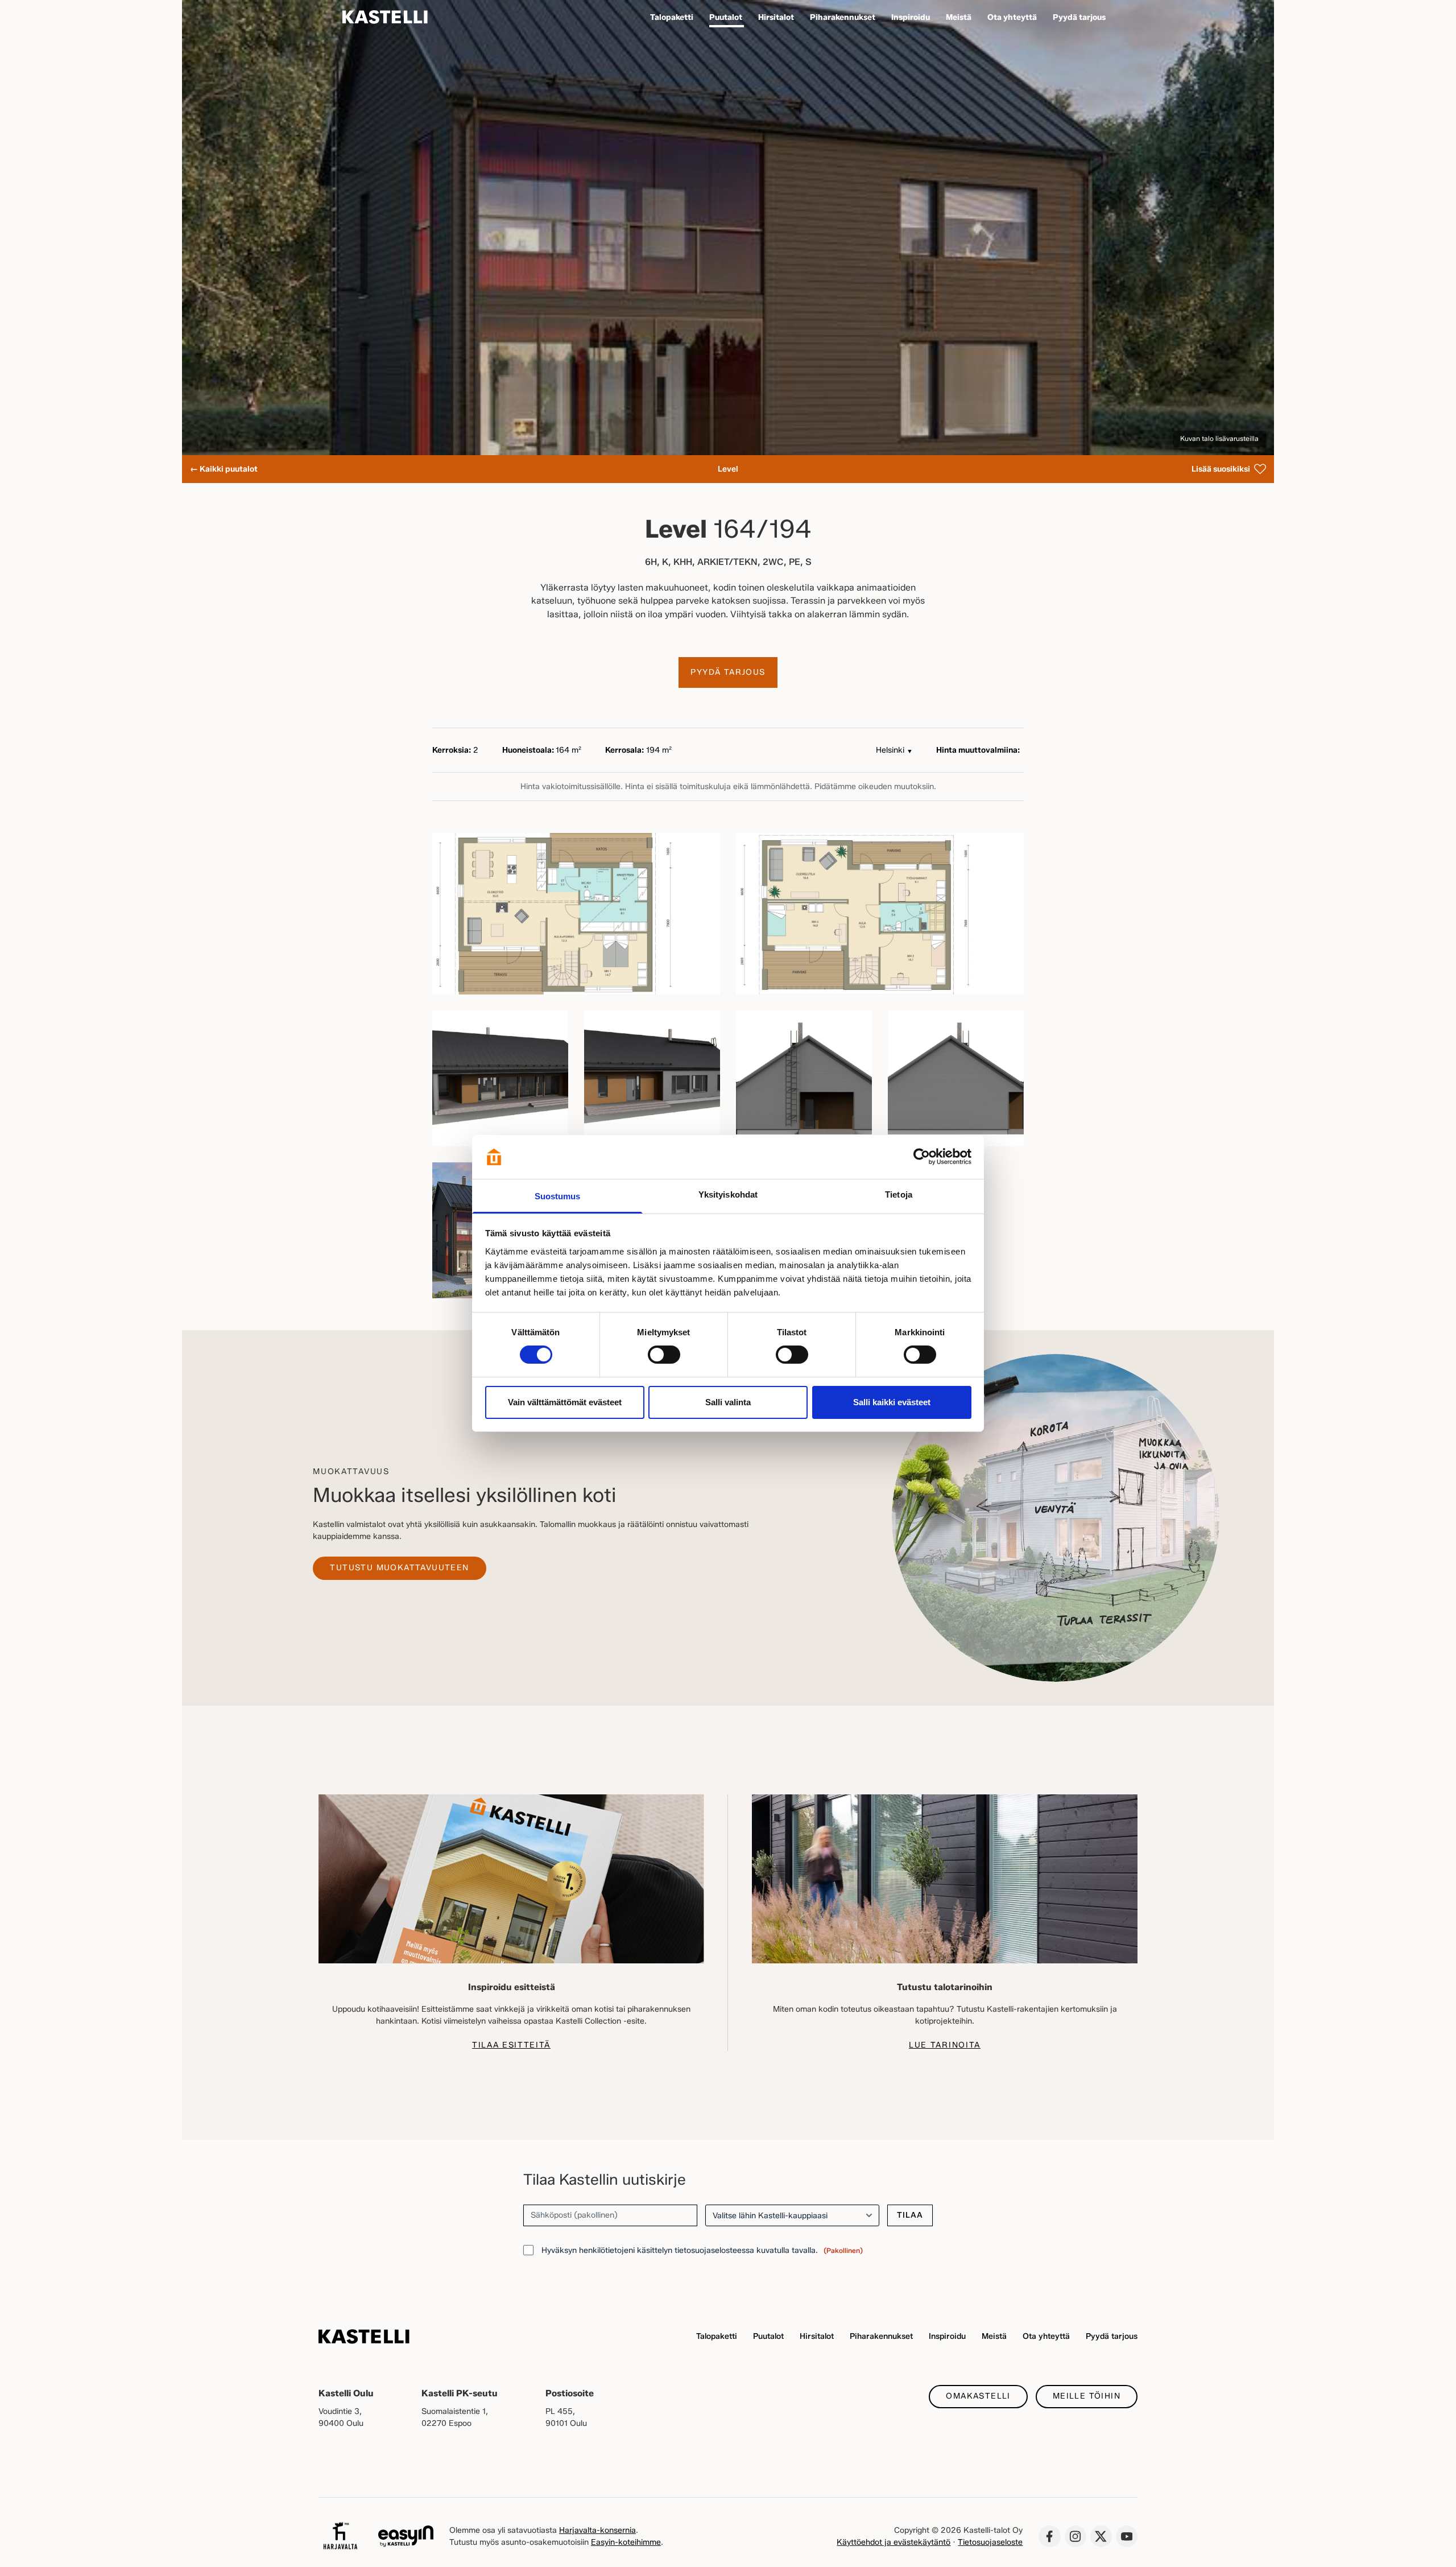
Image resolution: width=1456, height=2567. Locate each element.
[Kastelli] (385, 17)
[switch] (664, 1355)
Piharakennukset (881, 2336)
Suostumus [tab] (558, 1196)
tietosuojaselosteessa (714, 2250)
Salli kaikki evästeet (892, 1402)
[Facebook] (1049, 2536)
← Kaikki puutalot (224, 469)
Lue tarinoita (945, 2045)
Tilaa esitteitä (511, 2045)
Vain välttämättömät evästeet (565, 1402)
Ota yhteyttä (1046, 2336)
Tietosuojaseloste (990, 2542)
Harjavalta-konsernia (597, 2530)
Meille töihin (1087, 2396)
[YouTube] (1127, 2536)
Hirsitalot (817, 2336)
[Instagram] (1076, 2536)
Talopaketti (717, 2336)
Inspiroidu (947, 2336)
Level (728, 469)
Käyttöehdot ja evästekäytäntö (894, 2542)
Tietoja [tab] (899, 1194)
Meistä (994, 2336)
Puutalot (768, 2336)
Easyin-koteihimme (626, 2542)
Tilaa (910, 2215)
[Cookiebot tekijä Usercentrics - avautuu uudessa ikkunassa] (922, 1157)
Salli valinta (728, 1402)
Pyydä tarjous (728, 672)
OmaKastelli (978, 2396)
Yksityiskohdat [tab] (728, 1194)
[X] (1101, 2536)
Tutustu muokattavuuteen (399, 1568)
